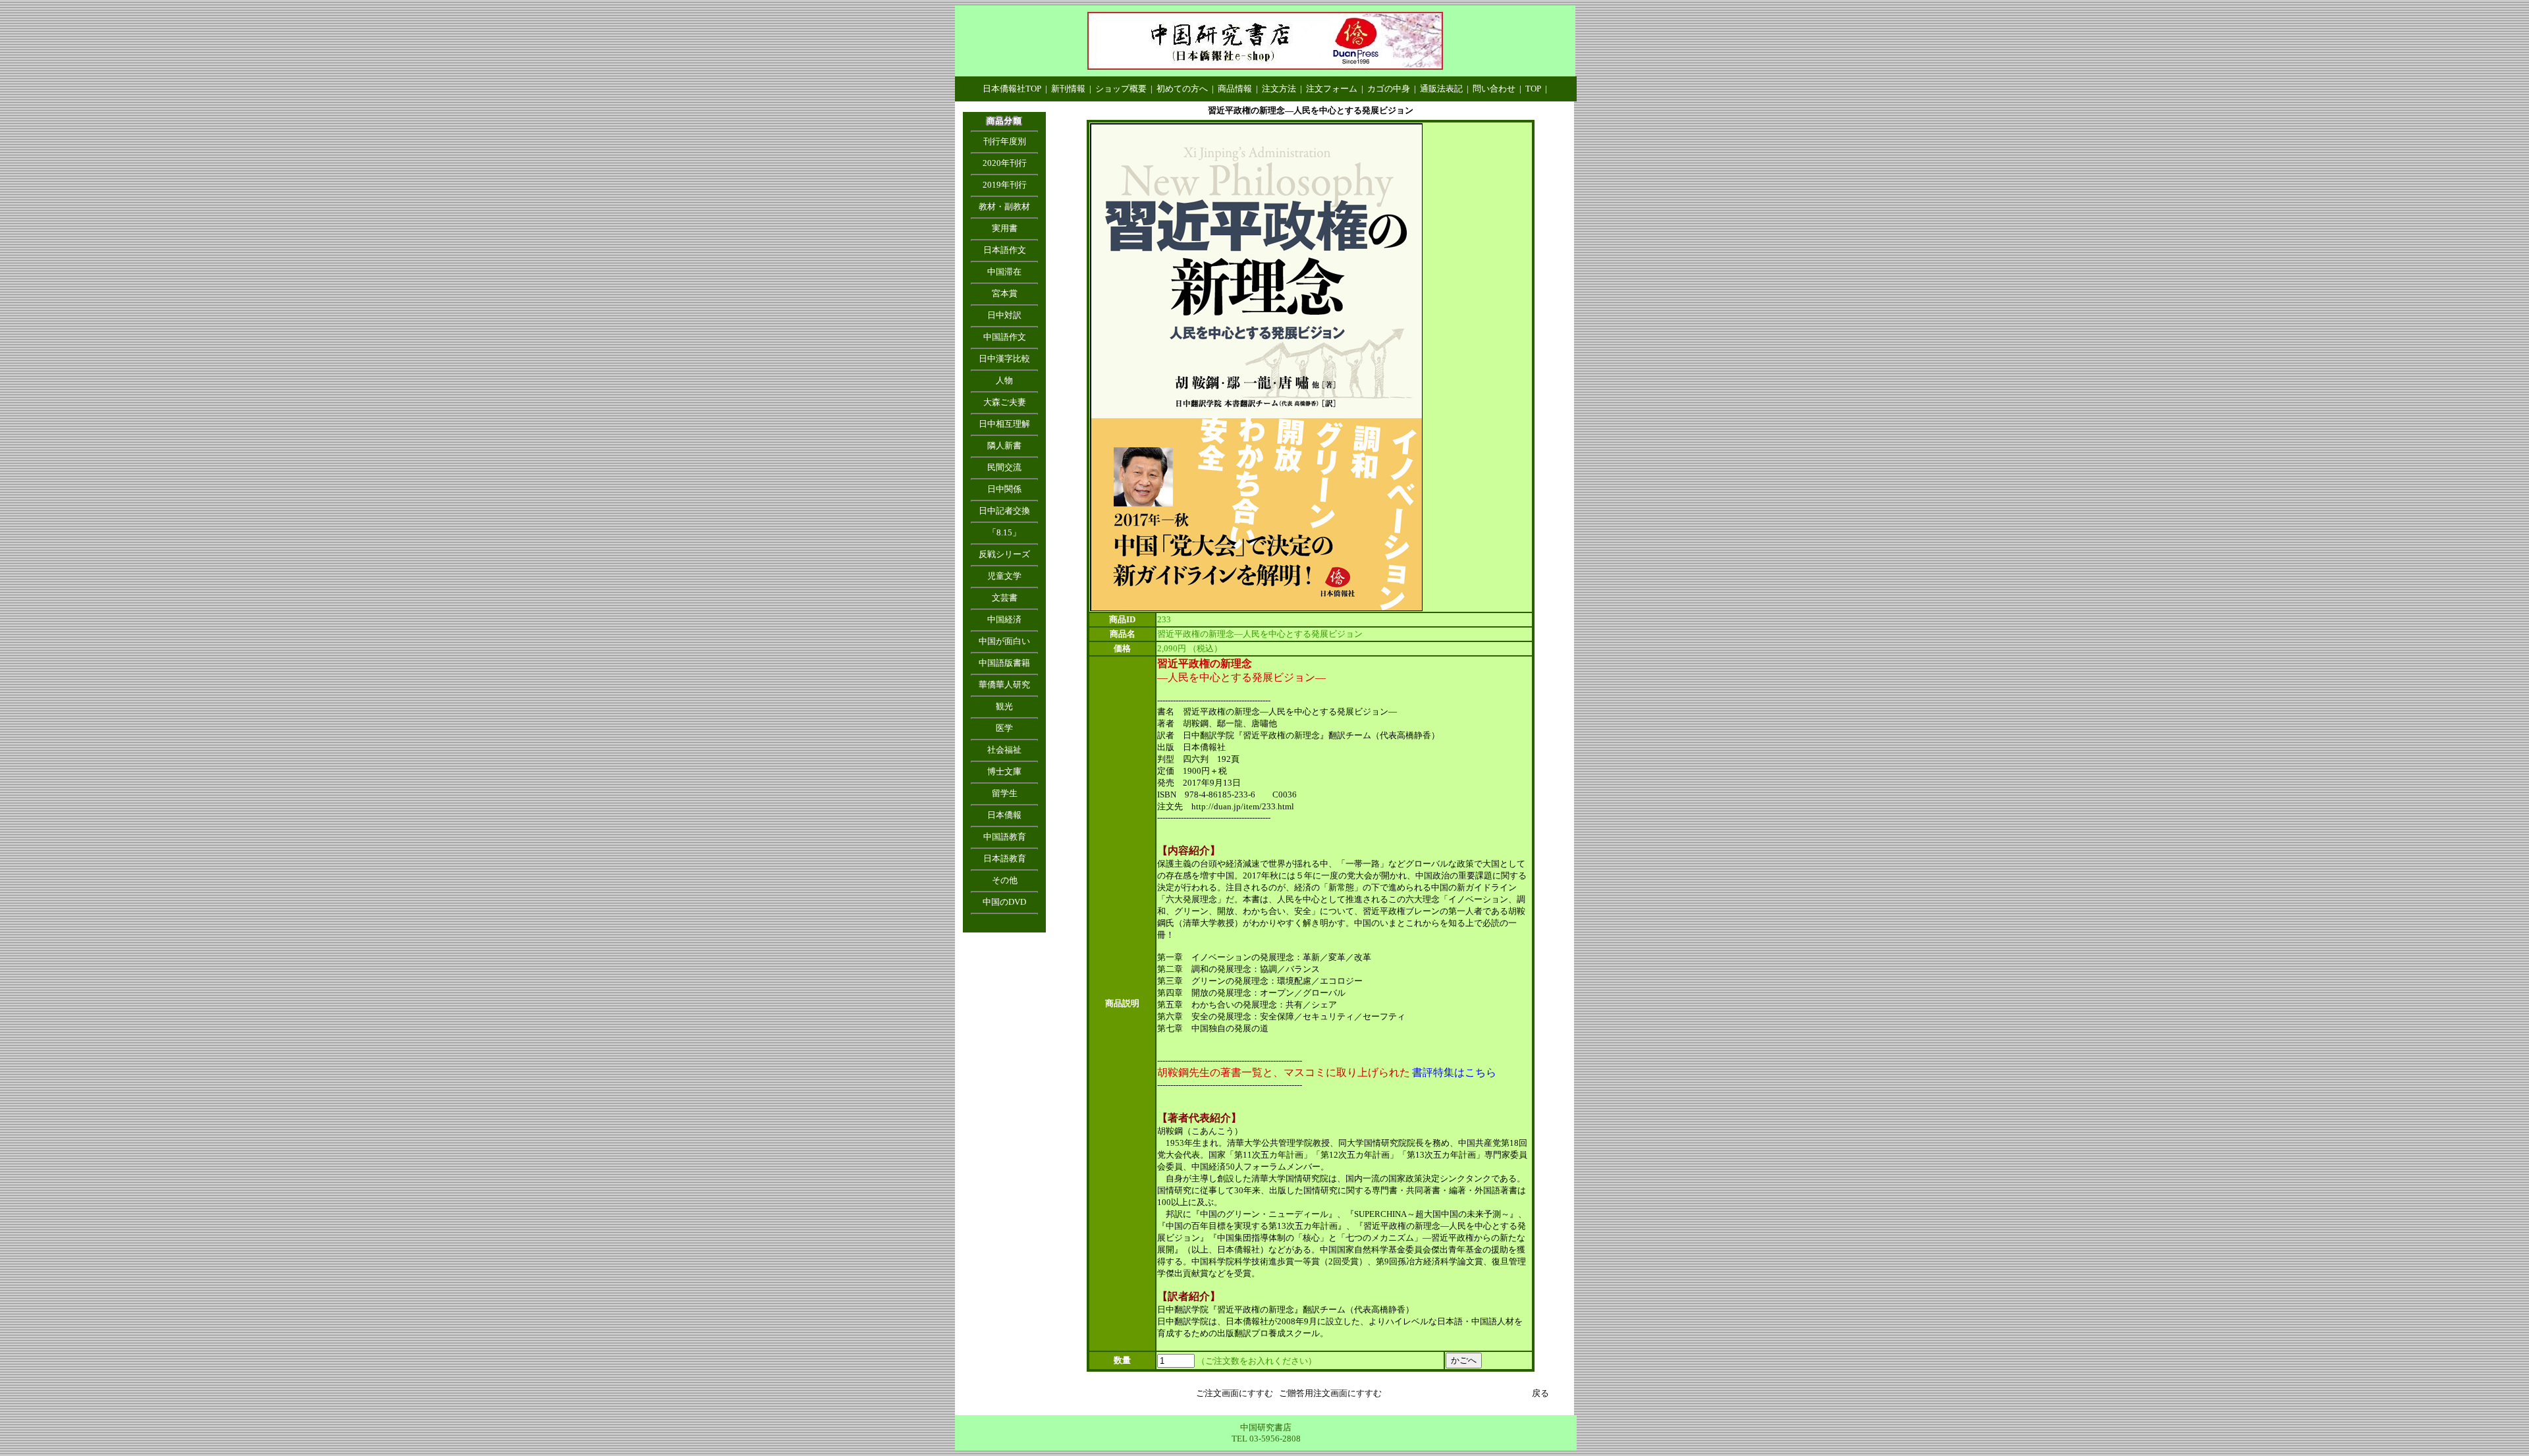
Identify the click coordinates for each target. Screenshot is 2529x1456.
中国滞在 (1004, 272)
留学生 (1005, 793)
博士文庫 (1004, 771)
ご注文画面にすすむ (1235, 1393)
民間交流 (1004, 467)
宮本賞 (1005, 293)
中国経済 (1004, 619)
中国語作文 (1005, 337)
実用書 (1005, 228)
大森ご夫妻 (1005, 402)
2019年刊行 (1005, 185)
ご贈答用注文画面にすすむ (1330, 1393)
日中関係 (1004, 489)
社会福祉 (1004, 750)
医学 (1004, 728)
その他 (1005, 880)
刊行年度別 (1005, 141)
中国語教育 (1005, 837)
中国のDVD (1004, 902)
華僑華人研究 (1004, 685)
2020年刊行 (1005, 163)
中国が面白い (1004, 641)
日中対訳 (1004, 315)
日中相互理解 (1004, 424)
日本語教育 (1005, 858)
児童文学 (1004, 576)
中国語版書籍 (1004, 663)
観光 (1004, 706)
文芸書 (1005, 598)
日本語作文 (1005, 250)
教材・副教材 (1004, 206)
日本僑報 (1004, 815)
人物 (1004, 380)
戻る (1540, 1393)
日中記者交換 (1004, 511)
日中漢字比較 (1004, 359)
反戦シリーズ (1004, 554)
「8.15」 (1004, 532)
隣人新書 (1004, 445)
